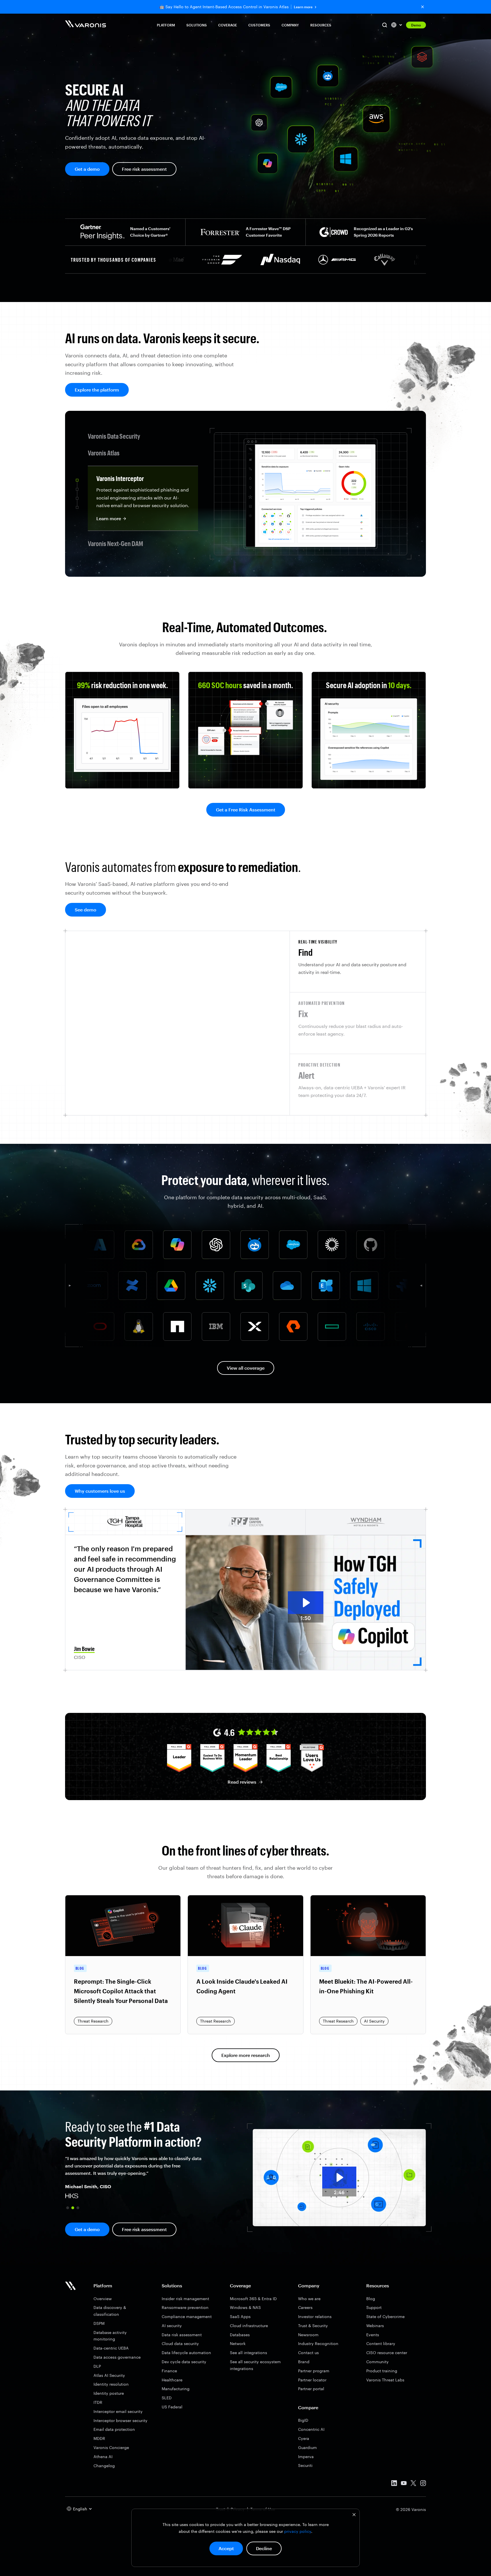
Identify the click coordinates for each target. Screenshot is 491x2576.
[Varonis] (86, 25)
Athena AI (103, 2457)
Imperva (306, 2457)
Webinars (375, 2326)
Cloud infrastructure (249, 2326)
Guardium (307, 2447)
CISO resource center (387, 2353)
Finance (169, 2371)
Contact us (308, 2353)
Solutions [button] (197, 25)
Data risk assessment (182, 2335)
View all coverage (246, 1368)
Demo (416, 25)
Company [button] (290, 25)
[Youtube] (404, 2484)
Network (238, 2343)
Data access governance (117, 2357)
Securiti (305, 2465)
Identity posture (109, 2393)
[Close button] (423, 7)
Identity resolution (111, 2384)
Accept (226, 2548)
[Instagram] (423, 2484)
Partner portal (311, 2389)
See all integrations (248, 2353)
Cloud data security (180, 2343)
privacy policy (298, 2531)
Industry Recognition (318, 2343)
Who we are (309, 2299)
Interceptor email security (118, 2411)
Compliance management (187, 2316)
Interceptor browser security (120, 2420)
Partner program (314, 2371)
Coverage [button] (228, 25)
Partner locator (312, 2380)
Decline (264, 2548)
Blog (371, 2299)
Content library (381, 2343)
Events (373, 2335)
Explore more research (246, 2055)
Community (377, 2362)
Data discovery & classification (110, 2311)
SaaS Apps (240, 2316)
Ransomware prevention (185, 2307)
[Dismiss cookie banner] (354, 2515)
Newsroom (308, 2335)
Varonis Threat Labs (385, 2380)
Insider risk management (185, 2299)
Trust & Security (313, 2326)
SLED (167, 2398)
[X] (413, 2484)
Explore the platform (97, 390)
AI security (172, 2326)
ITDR (98, 2402)
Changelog (104, 2466)
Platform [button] (166, 25)
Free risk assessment (144, 169)
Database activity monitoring (110, 2336)
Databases (240, 2335)
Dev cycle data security (184, 2362)
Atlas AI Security (109, 2375)
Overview (103, 2299)
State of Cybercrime (385, 2316)
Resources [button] (321, 25)
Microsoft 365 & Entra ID (253, 2299)
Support (374, 2307)
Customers (259, 25)
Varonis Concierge (111, 2447)
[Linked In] (394, 2484)
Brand (304, 2362)
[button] (68, 2208)
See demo (86, 910)
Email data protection (114, 2429)
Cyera (304, 2438)
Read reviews (242, 1782)
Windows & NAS (245, 2307)
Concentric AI (311, 2429)
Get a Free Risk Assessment (246, 810)
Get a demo (87, 169)
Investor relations (315, 2316)
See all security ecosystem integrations (255, 2365)
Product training (382, 2371)
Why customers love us (100, 1491)
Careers (305, 2307)
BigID (303, 2420)
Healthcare (172, 2380)
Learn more (303, 7)
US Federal (172, 2407)
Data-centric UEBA (111, 2348)
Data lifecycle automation (186, 2353)
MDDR (99, 2438)
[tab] (358, 962)
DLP (97, 2366)
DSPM (99, 2323)
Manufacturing (176, 2389)
